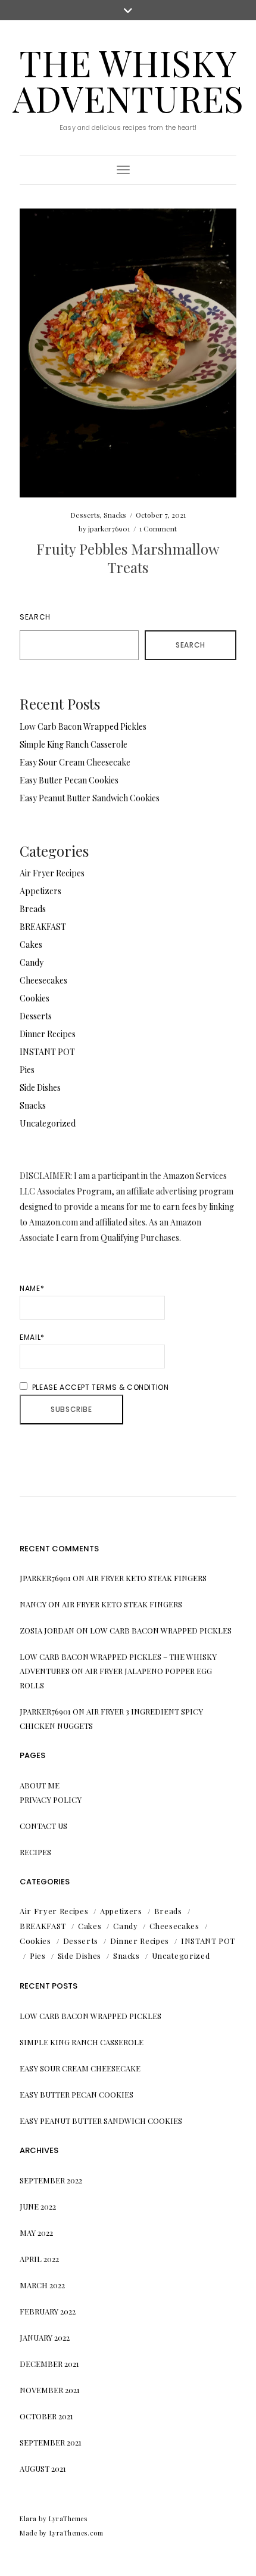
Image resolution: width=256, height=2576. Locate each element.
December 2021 (49, 2364)
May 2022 (36, 2233)
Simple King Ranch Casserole (74, 744)
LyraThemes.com (77, 2533)
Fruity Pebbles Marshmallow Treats (128, 558)
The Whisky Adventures (128, 80)
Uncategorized (48, 1123)
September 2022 (51, 2180)
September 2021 (51, 2442)
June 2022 (38, 2206)
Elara (28, 2519)
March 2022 (42, 2285)
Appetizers (40, 891)
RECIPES (35, 1852)
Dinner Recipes (48, 1034)
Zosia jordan (47, 1630)
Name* (32, 1288)
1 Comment (158, 528)
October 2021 (46, 2416)
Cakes (31, 945)
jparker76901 (109, 528)
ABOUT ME (40, 1785)
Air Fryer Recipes (52, 873)
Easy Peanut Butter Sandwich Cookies (90, 798)
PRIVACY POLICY (51, 1799)
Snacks (115, 515)
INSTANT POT (47, 1052)
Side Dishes (40, 1088)
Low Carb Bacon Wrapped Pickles (83, 727)
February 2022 (48, 2311)
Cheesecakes (43, 980)
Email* (32, 1337)
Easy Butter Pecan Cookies (69, 780)
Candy (32, 962)
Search (35, 617)
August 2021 (43, 2468)
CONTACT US (43, 1826)
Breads (33, 909)
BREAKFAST (43, 927)
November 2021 (50, 2390)
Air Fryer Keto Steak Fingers (146, 1578)
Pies (27, 1070)
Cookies (35, 998)
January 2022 (45, 2337)
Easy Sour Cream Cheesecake (75, 762)
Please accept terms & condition (99, 1387)
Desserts (85, 515)
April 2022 (39, 2259)
